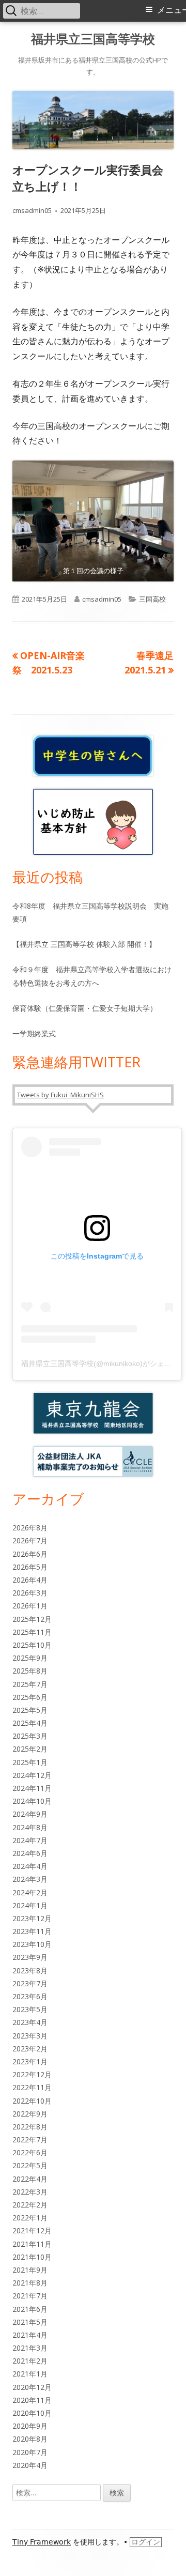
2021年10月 (32, 2257)
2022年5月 (30, 2165)
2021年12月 (32, 2230)
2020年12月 (32, 2387)
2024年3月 (30, 1879)
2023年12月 (32, 1918)
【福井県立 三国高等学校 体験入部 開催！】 (84, 944)
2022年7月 (30, 2140)
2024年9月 (30, 1814)
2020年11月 (32, 2400)
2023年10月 (32, 1944)
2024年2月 (30, 1892)
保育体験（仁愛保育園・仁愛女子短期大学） (85, 1008)
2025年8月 (30, 1671)
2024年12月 (32, 1775)
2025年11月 (32, 1632)
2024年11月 (32, 1788)
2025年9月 (30, 1658)
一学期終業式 (34, 1033)
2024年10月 (32, 1801)
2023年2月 (30, 2049)
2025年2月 (30, 1749)
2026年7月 (30, 1540)
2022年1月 (30, 2218)
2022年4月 (30, 2179)
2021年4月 (30, 2335)
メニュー (172, 10)
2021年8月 (30, 2283)
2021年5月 (30, 2322)
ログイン (146, 2542)
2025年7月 (30, 1684)
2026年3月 (30, 1593)
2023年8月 (30, 1971)
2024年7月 (30, 1840)
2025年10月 (32, 1645)
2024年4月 (30, 1866)
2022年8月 (30, 2127)
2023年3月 (30, 2036)
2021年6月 (30, 2309)
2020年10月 (32, 2413)
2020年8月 (30, 2439)
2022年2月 (30, 2205)
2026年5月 (30, 1567)
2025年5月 (30, 1710)
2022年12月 (32, 2074)
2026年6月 (30, 1554)
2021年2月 (30, 2361)
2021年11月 (32, 2244)
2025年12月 (32, 1619)
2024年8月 (30, 1827)
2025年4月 (30, 1723)
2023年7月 (30, 1983)
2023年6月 (30, 1996)
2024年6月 (30, 1853)
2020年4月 (30, 2465)
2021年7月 (30, 2296)
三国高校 (152, 599)
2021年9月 (30, 2270)
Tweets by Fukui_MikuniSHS (60, 1095)
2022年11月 (32, 2087)
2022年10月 (32, 2101)
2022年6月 (30, 2152)
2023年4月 (30, 2022)
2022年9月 (30, 2114)
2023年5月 (30, 2009)
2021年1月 (30, 2374)
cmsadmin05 (32, 210)
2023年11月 (32, 1931)
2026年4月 (30, 1580)
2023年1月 (30, 2061)
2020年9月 (30, 2426)
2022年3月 (30, 2192)
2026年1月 (30, 1606)
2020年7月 (30, 2452)
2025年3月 (30, 1736)
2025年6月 (30, 1697)
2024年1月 (30, 1905)
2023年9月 (30, 1957)
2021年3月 (30, 2348)
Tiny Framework (42, 2542)
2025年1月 (30, 1762)
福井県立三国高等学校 (93, 39)
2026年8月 (30, 1528)
